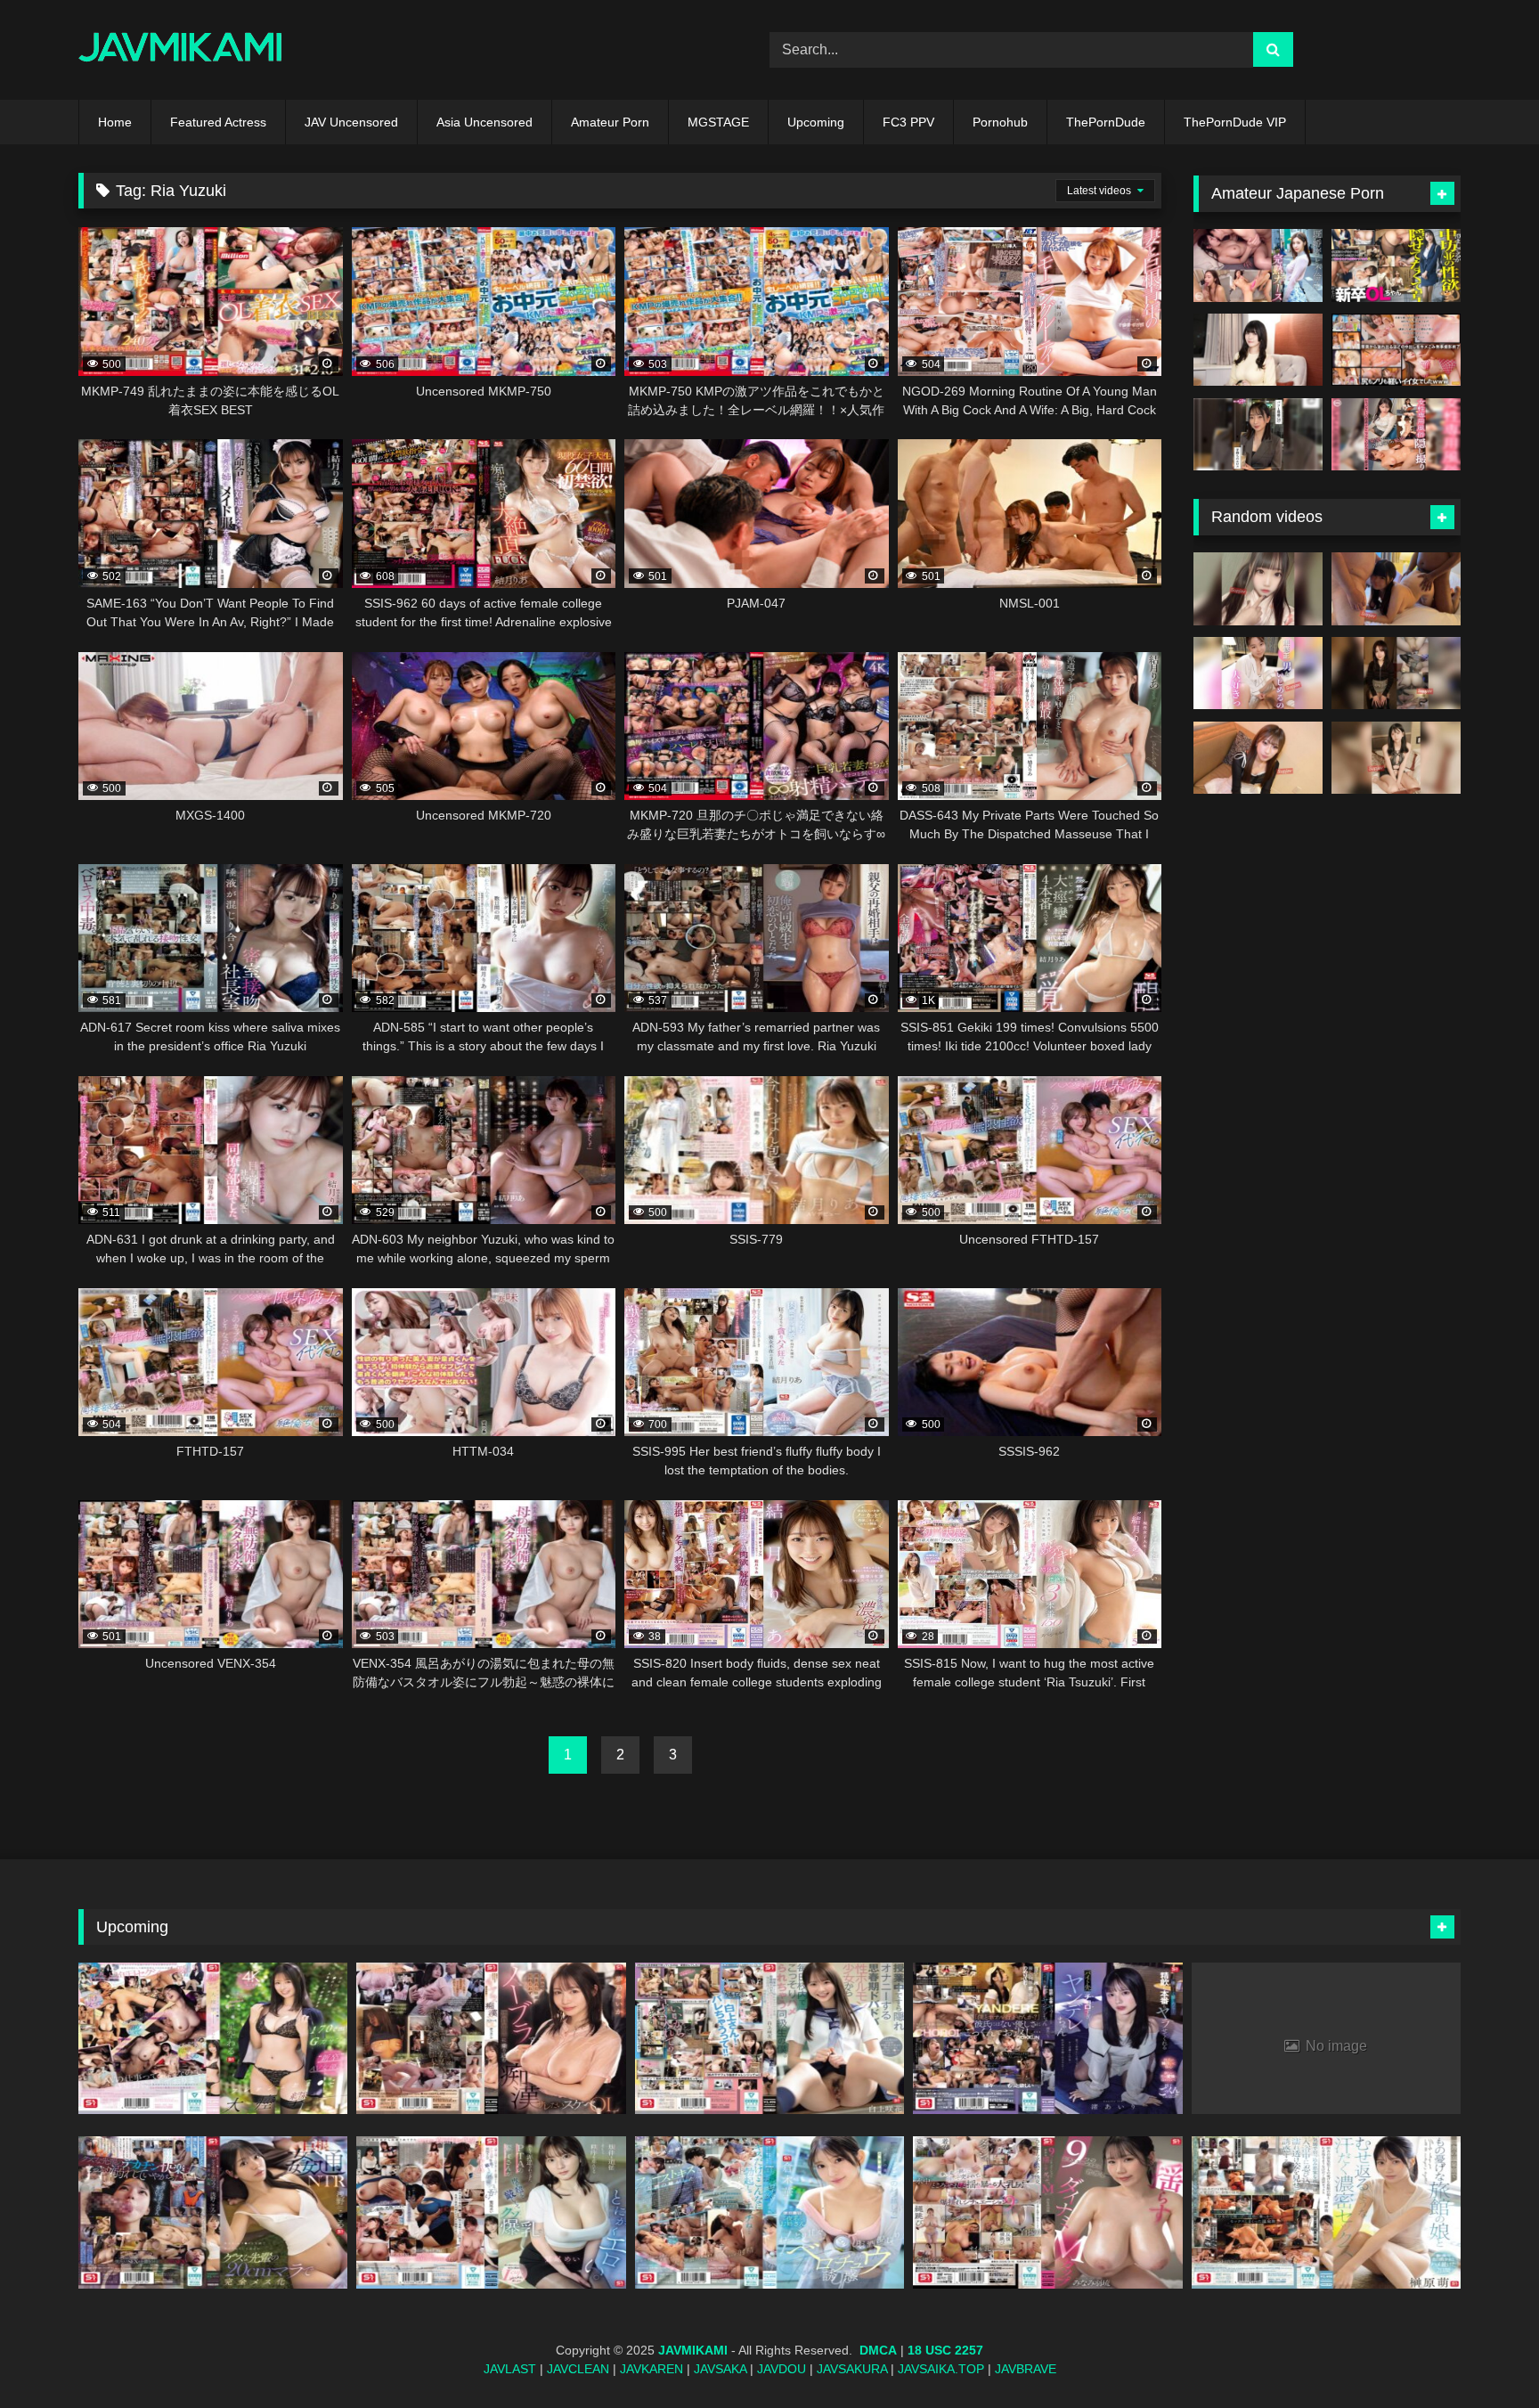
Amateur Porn (610, 122)
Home (115, 122)
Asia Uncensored (484, 122)
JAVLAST (510, 2369)
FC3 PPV (908, 122)
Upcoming (816, 122)
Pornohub (1000, 122)
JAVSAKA (720, 2369)
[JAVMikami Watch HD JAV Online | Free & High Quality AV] (180, 50)
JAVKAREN (651, 2369)
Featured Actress (218, 122)
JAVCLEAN (578, 2369)
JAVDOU (782, 2369)
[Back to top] (1484, 2355)
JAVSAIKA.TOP (941, 2369)
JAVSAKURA (852, 2369)
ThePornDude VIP (1235, 122)
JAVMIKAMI (693, 2350)
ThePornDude (1106, 122)
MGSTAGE (718, 122)
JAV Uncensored (351, 122)
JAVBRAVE (1026, 2369)
